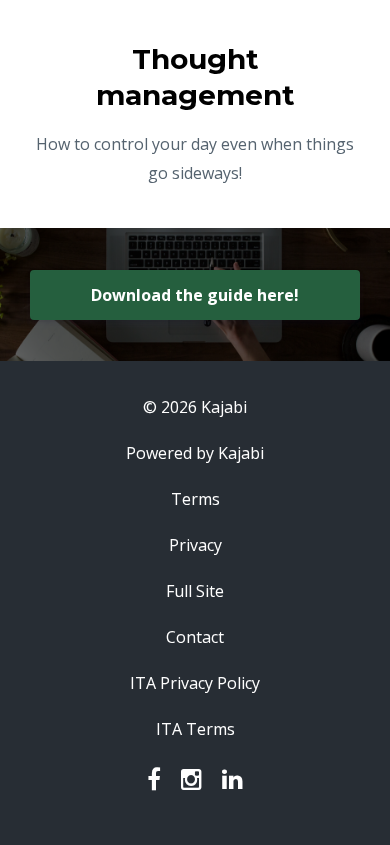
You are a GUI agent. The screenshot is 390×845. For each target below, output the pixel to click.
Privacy (195, 545)
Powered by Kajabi (195, 453)
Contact (195, 637)
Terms (195, 499)
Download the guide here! (195, 295)
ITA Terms (195, 729)
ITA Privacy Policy (195, 683)
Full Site (195, 591)
